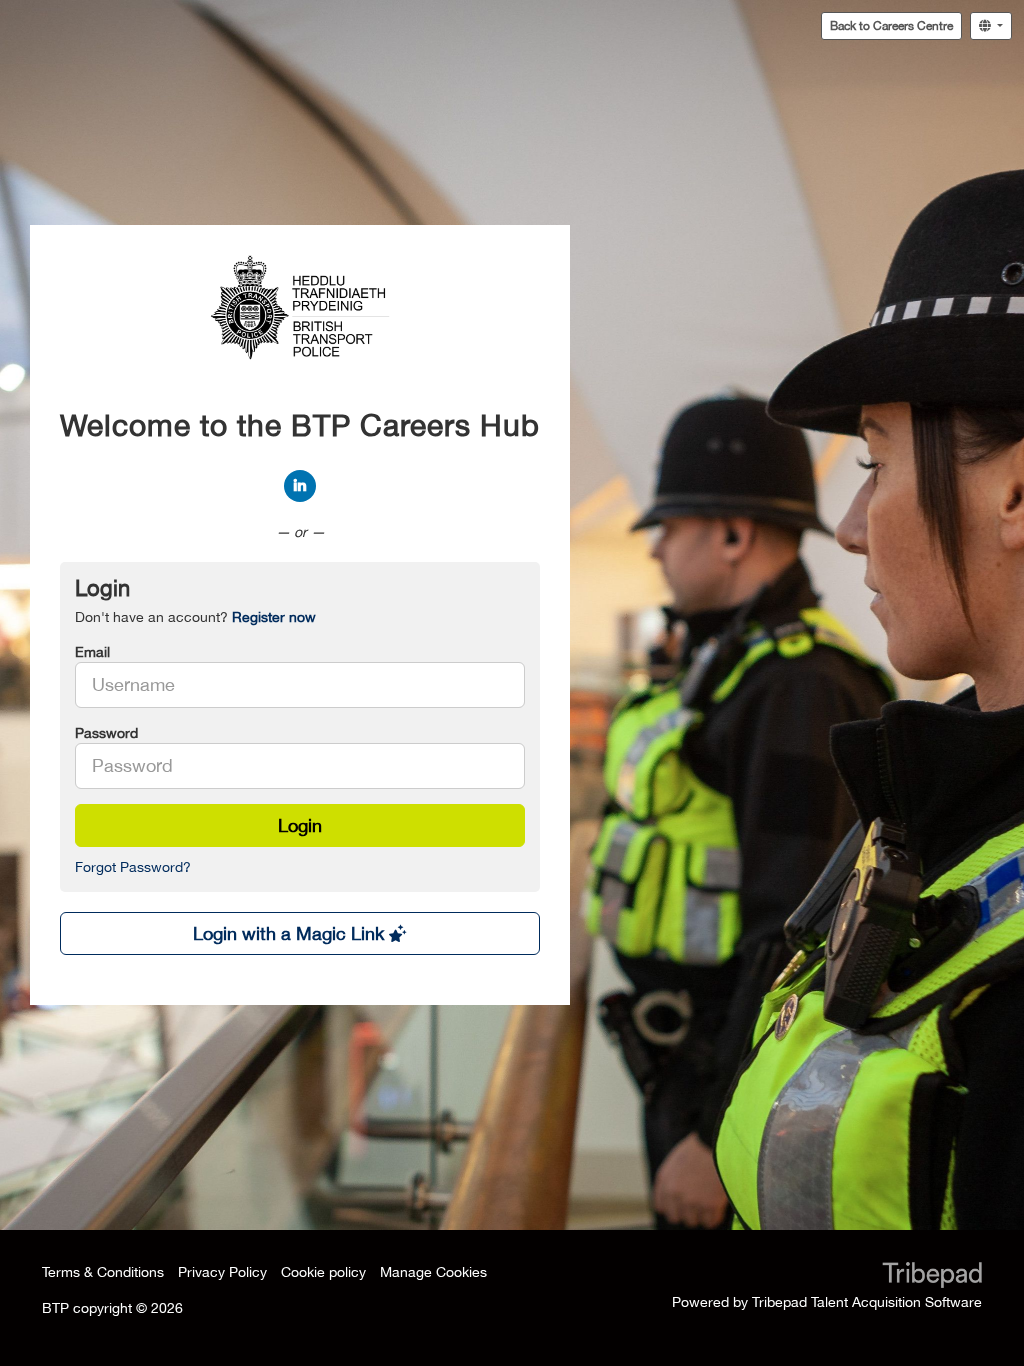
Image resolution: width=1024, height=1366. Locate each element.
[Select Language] (991, 26)
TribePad (932, 1277)
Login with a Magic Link (291, 933)
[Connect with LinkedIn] (300, 486)
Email (92, 652)
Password (106, 733)
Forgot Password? (133, 867)
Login (300, 825)
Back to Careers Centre (891, 25)
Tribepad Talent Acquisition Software (867, 1302)
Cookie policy (323, 1272)
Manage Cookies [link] (433, 1272)
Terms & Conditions (103, 1272)
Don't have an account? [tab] (195, 617)
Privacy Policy (222, 1272)
